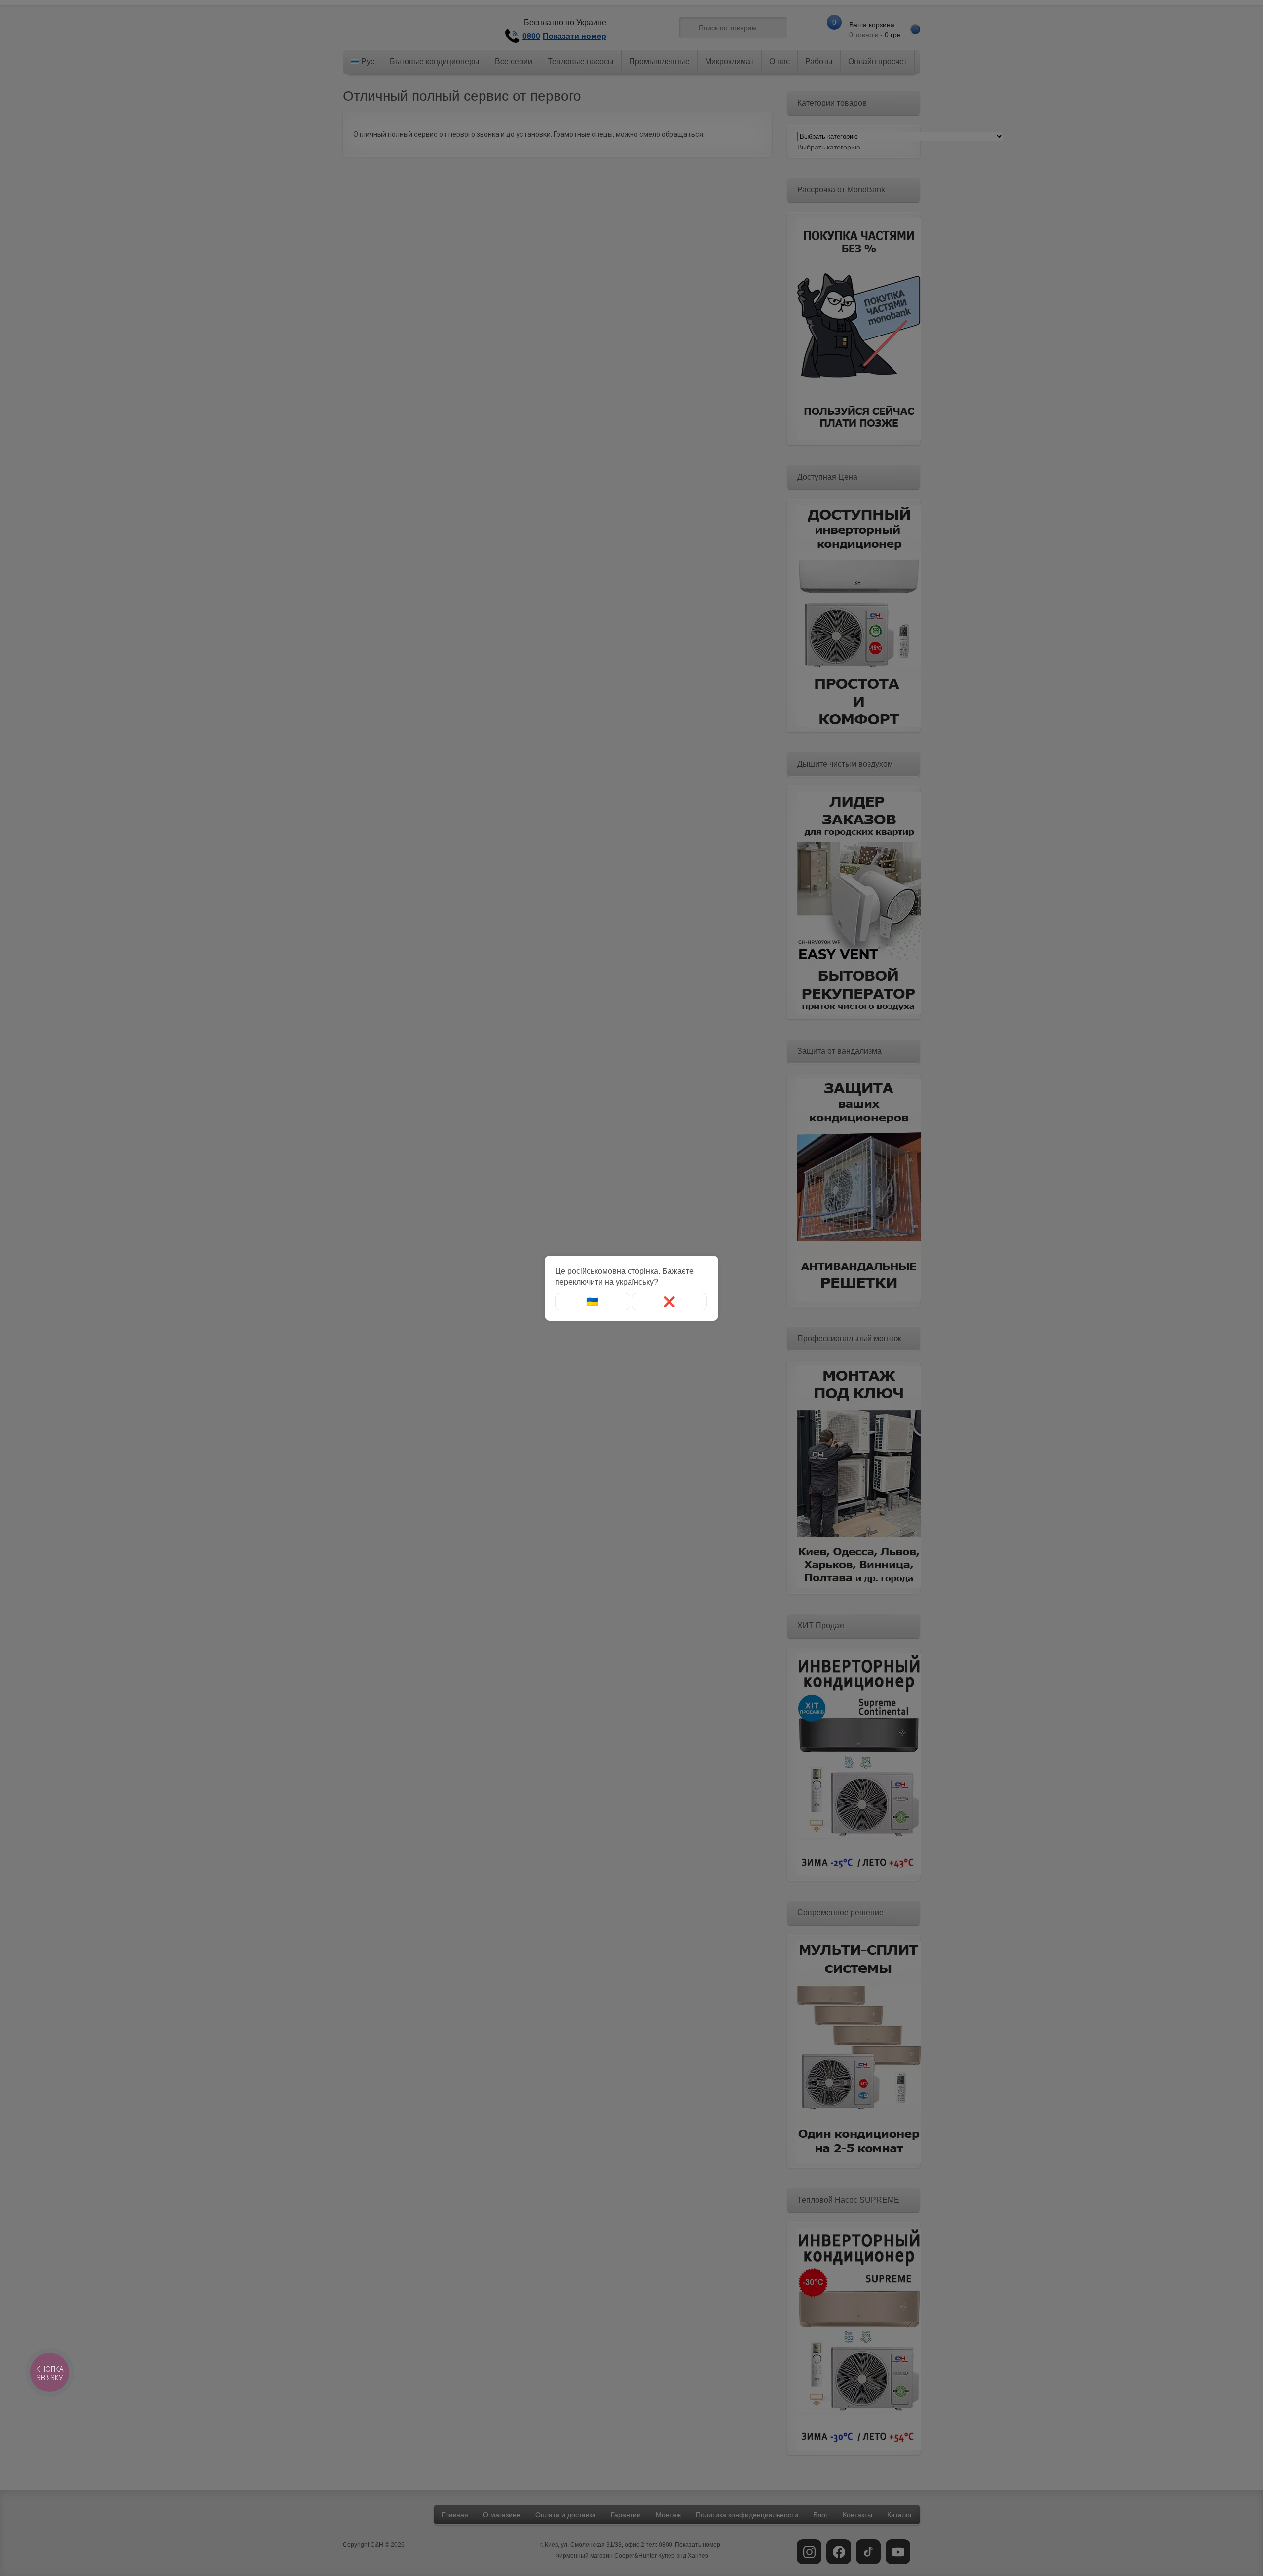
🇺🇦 (592, 1302)
